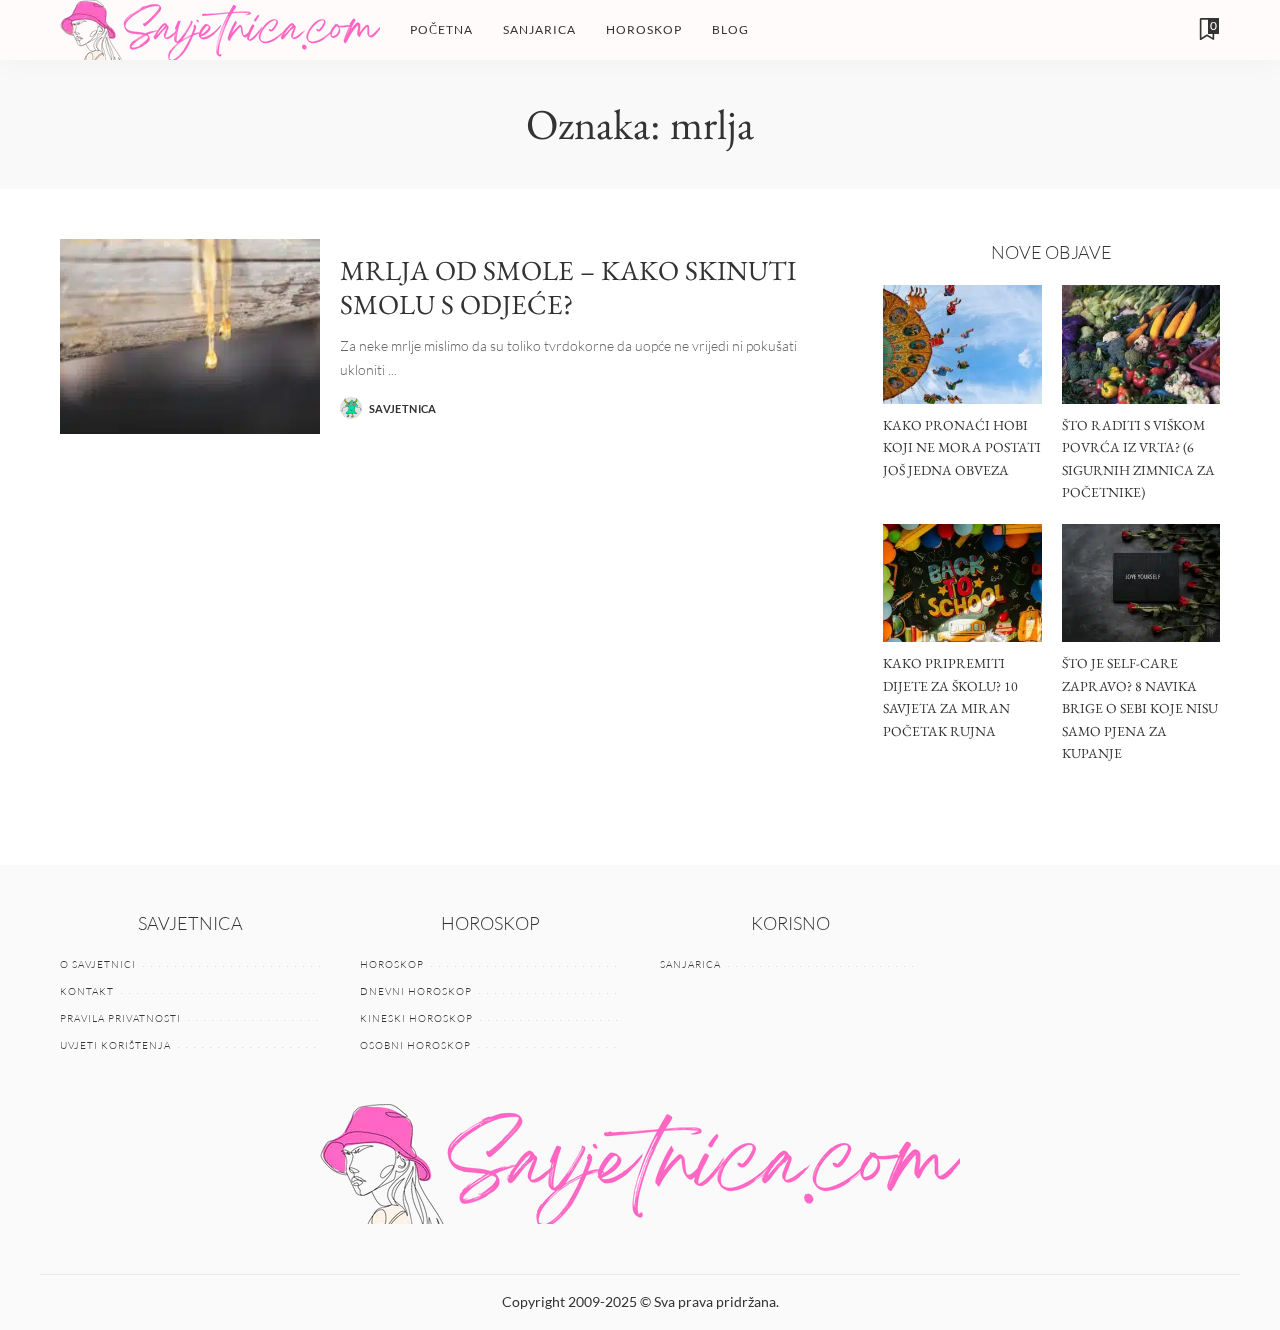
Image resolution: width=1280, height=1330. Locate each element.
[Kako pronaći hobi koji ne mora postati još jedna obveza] (962, 344)
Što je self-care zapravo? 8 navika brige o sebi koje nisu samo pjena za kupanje (1140, 708)
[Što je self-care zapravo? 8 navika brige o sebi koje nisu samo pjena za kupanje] (1141, 583)
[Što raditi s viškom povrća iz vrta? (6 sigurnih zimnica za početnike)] (1141, 344)
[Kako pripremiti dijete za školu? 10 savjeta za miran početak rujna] (962, 583)
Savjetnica (403, 408)
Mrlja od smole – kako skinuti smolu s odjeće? (568, 287)
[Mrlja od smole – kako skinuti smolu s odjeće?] (190, 336)
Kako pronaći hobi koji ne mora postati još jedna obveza (962, 447)
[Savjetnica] (220, 30)
